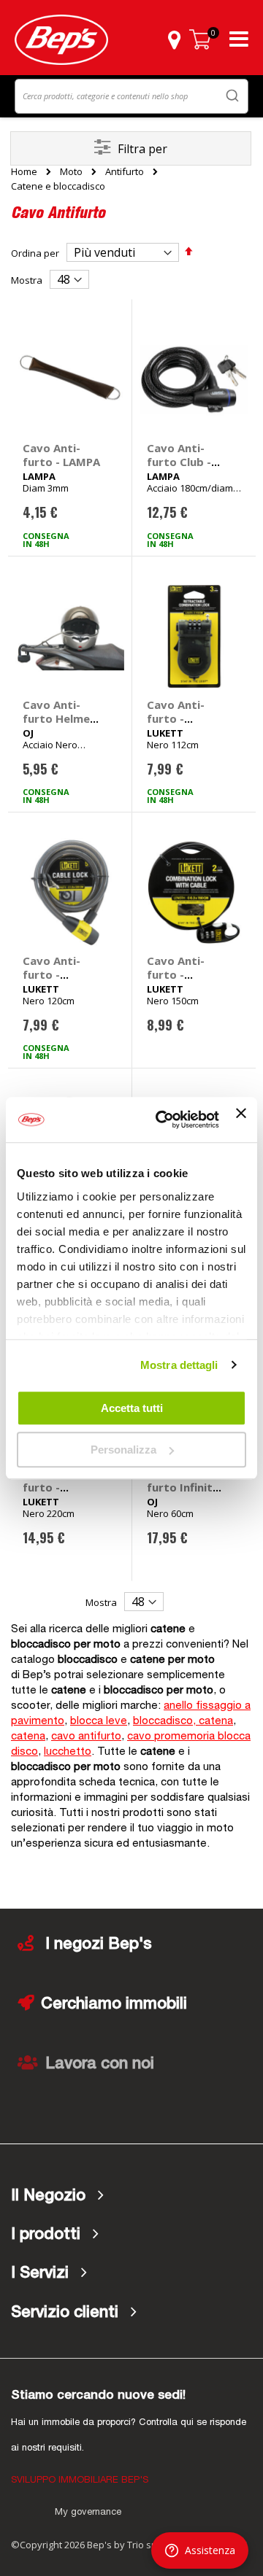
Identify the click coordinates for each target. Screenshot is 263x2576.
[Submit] (232, 95)
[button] (174, 39)
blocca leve (99, 1722)
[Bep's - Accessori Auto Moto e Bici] (61, 40)
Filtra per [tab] (142, 149)
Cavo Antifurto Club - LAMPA (179, 462)
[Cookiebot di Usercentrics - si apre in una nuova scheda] (163, 1120)
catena (28, 1737)
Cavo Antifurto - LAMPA (61, 455)
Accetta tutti (132, 1408)
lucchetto (68, 1752)
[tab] (131, 2196)
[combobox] (131, 96)
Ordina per (35, 253)
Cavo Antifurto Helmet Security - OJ (59, 718)
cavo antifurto (86, 1737)
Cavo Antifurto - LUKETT (176, 718)
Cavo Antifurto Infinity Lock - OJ (183, 1487)
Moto (71, 172)
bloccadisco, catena (183, 1722)
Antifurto (125, 172)
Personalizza (123, 1450)
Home (24, 171)
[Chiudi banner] (241, 1120)
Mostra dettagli (179, 1365)
